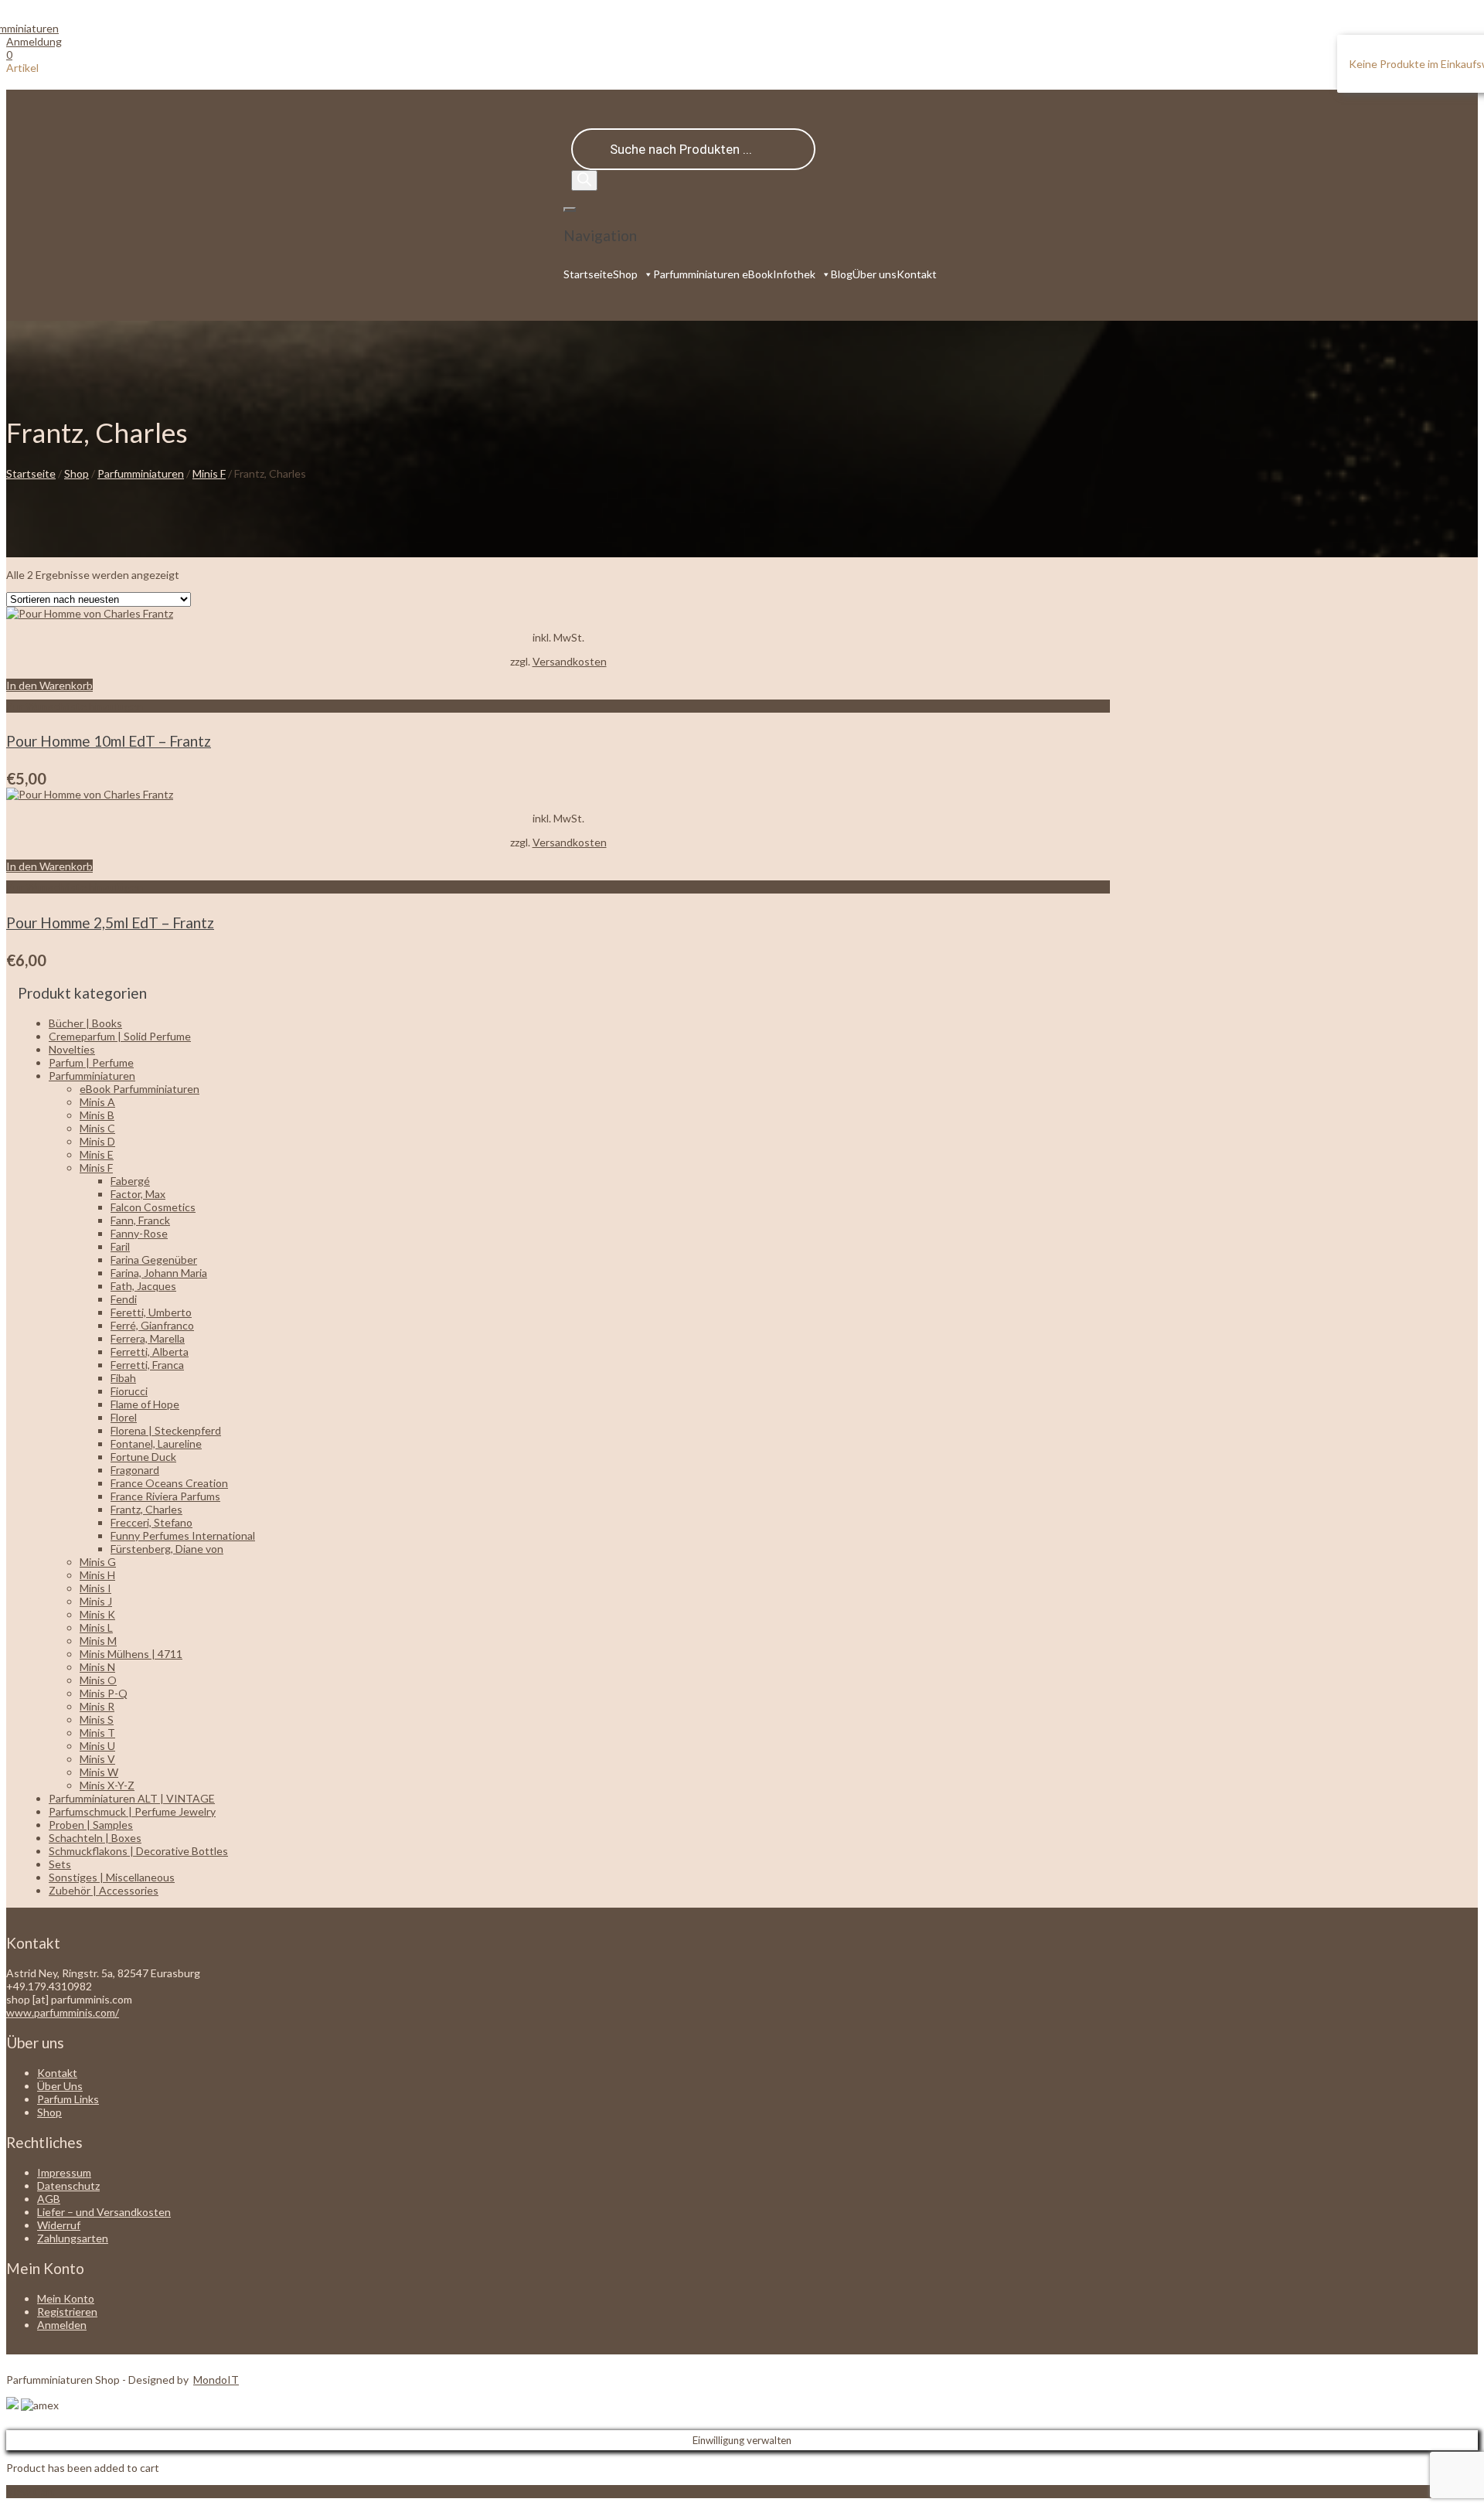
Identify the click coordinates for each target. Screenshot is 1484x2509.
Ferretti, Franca (147, 1365)
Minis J (96, 1601)
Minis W (99, 1772)
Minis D (97, 1141)
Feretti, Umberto (151, 1312)
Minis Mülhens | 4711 (131, 1654)
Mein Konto (66, 2298)
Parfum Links (68, 2099)
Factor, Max (138, 1194)
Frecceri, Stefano (151, 1522)
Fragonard (135, 1470)
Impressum (64, 2172)
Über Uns (60, 2086)
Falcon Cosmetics (153, 1207)
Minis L (96, 1627)
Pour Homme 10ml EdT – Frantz (109, 741)
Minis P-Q (104, 1693)
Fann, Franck (140, 1220)
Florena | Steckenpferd (166, 1430)
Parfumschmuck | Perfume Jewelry (132, 1811)
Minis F (209, 473)
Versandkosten (570, 661)
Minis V (97, 1759)
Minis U (97, 1746)
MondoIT (216, 2380)
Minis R (97, 1706)
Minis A (97, 1102)
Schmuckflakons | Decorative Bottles (138, 1851)
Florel (124, 1417)
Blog (842, 274)
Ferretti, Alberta (150, 1352)
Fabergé (130, 1181)
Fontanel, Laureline (156, 1443)
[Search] (584, 180)
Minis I (95, 1588)
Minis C (97, 1128)
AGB (49, 2199)
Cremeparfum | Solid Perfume (120, 1036)
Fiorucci (129, 1391)
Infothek (794, 274)
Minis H (97, 1575)
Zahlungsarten (73, 2238)
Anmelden (62, 2325)
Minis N (97, 1667)
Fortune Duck (143, 1457)
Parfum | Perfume (91, 1062)
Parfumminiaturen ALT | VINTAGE (132, 1798)
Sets (60, 1864)
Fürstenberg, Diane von (167, 1549)
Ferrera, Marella (148, 1338)
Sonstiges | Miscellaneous (112, 1877)
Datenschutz (68, 2186)
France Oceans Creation (169, 1483)
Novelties (72, 1049)
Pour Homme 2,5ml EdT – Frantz (110, 923)
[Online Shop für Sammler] (32, 28)
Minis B (97, 1115)
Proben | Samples (91, 1825)
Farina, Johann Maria (159, 1273)
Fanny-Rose (139, 1233)
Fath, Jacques (143, 1286)
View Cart (31, 2492)
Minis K (97, 1614)
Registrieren (67, 2312)
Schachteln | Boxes (95, 1838)
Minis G (98, 1562)
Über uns (875, 274)
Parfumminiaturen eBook (713, 274)
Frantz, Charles (146, 1509)
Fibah (123, 1378)
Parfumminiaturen (141, 473)
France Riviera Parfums (165, 1496)
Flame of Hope (145, 1404)
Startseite (588, 274)
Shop (625, 274)
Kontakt (917, 274)
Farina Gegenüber (154, 1260)
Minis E (97, 1154)
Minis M (98, 1641)
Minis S (97, 1719)
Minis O (98, 1680)
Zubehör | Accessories (104, 1890)
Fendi (124, 1299)
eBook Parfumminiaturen (140, 1089)
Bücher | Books (85, 1023)
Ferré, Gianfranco (152, 1325)
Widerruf (59, 2225)
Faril (120, 1246)
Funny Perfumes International (183, 1535)
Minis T (97, 1733)
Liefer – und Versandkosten (104, 2212)
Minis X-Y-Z (107, 1785)
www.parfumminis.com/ (63, 2012)
